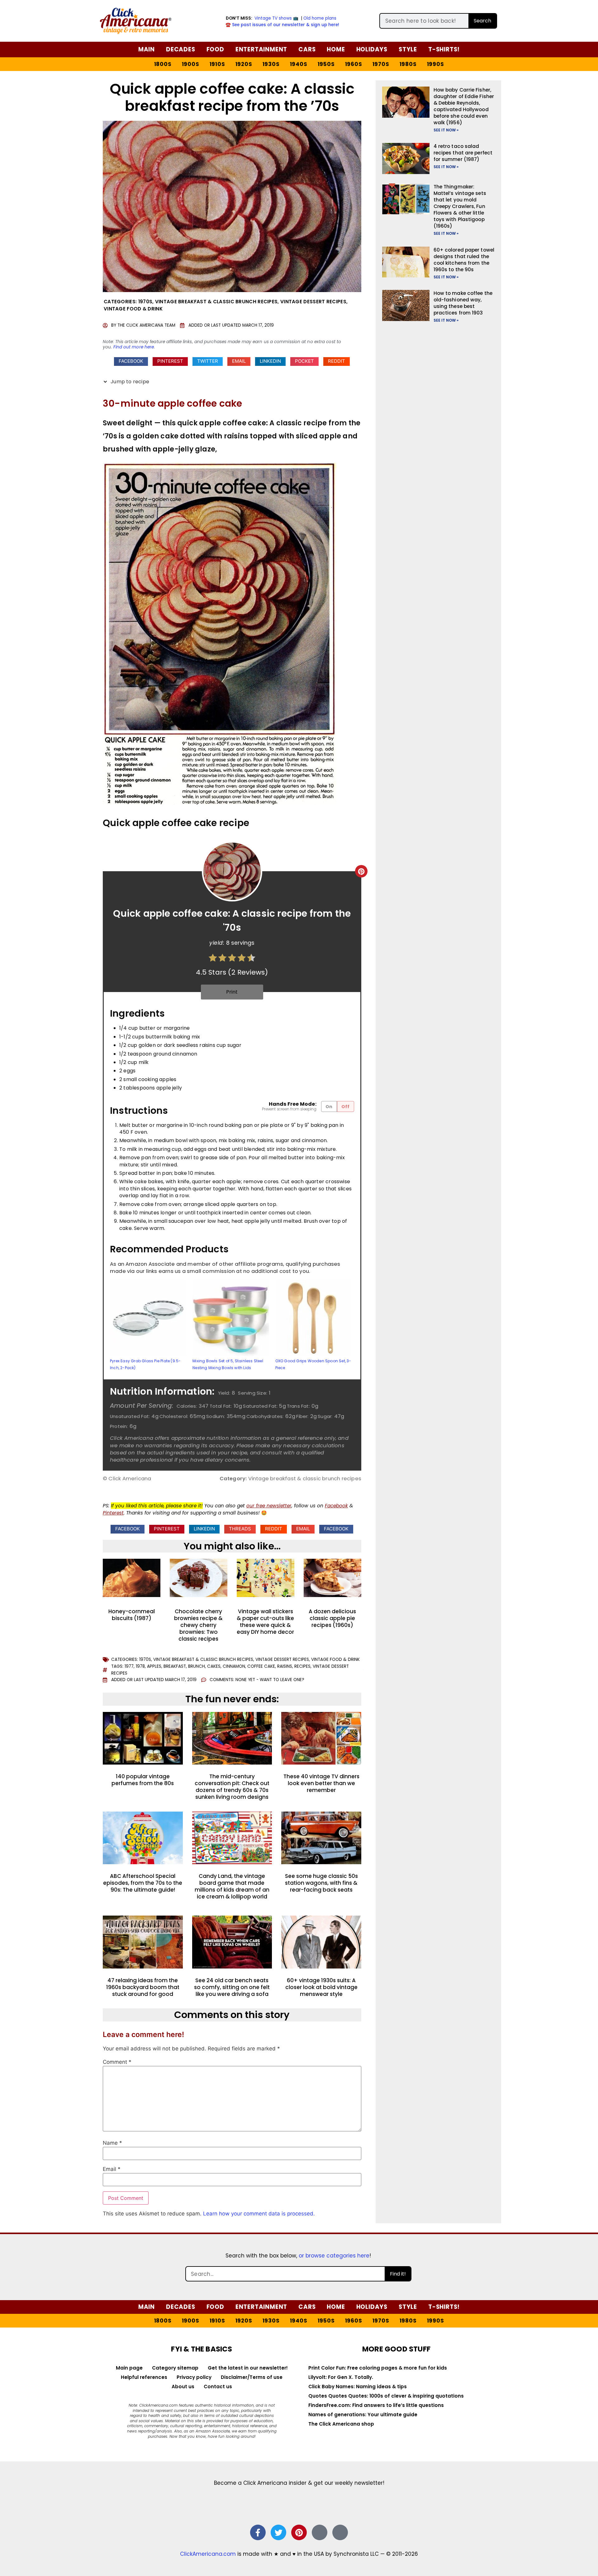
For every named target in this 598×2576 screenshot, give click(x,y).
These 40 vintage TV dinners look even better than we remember (321, 1783)
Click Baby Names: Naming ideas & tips (358, 2387)
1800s (163, 64)
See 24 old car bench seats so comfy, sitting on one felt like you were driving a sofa (232, 1987)
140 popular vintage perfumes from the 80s (143, 1780)
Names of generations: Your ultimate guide (363, 2415)
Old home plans (320, 18)
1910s (217, 64)
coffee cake (261, 1666)
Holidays (372, 49)
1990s (436, 64)
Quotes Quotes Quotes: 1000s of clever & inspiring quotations (386, 2396)
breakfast (175, 1666)
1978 (140, 1666)
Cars (307, 49)
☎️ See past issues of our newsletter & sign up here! (282, 25)
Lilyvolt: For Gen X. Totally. (341, 2377)
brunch (197, 1666)
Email (112, 2169)
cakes (214, 1666)
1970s (381, 64)
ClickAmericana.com (208, 2554)
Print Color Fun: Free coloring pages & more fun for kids (378, 2368)
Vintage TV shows (273, 18)
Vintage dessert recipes (313, 302)
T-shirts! (444, 49)
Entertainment (261, 49)
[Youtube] (340, 2532)
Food (215, 49)
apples (154, 1666)
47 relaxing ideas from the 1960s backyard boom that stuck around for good (143, 1987)
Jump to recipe (129, 382)
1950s (326, 64)
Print (232, 992)
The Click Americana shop (341, 2424)
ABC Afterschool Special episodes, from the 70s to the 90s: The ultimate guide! (143, 1883)
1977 (129, 1666)
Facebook (336, 1506)
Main (147, 49)
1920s (244, 64)
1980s (408, 64)
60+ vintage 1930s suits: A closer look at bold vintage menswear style (321, 1987)
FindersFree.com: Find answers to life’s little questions (376, 2405)
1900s (191, 64)
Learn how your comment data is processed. (259, 2214)
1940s (299, 64)
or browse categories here (334, 2256)
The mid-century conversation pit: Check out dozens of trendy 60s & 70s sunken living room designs (232, 1787)
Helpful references (144, 2377)
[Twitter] (278, 2532)
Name (112, 2143)
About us (183, 2387)
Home (336, 49)
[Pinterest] (299, 2532)
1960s (354, 64)
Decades (181, 49)
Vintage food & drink (133, 309)
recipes (302, 1666)
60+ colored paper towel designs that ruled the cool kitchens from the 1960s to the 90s (464, 260)
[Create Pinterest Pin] (361, 871)
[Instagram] (320, 2532)
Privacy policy (194, 2377)
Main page (129, 2368)
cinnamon (234, 1666)
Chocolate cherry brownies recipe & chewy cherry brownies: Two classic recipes (198, 1625)
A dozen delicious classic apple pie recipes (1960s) (332, 1618)
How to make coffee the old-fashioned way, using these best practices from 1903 (463, 303)
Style (408, 49)
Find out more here (134, 347)
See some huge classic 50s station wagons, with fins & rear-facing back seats (321, 1883)
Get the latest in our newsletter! (248, 2368)
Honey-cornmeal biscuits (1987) (132, 1615)
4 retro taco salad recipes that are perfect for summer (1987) (463, 153)
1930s (271, 64)
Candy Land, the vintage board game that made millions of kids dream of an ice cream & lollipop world (232, 1886)
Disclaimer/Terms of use (252, 2377)
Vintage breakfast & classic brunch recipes (216, 302)
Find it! (398, 2274)
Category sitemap (175, 2368)
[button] (131, 362)
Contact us (218, 2387)
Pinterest (113, 1513)
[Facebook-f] (258, 2532)
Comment (117, 2062)
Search (482, 21)
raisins (285, 1666)
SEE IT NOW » (446, 130)
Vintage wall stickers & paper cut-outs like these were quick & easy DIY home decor (265, 1622)
